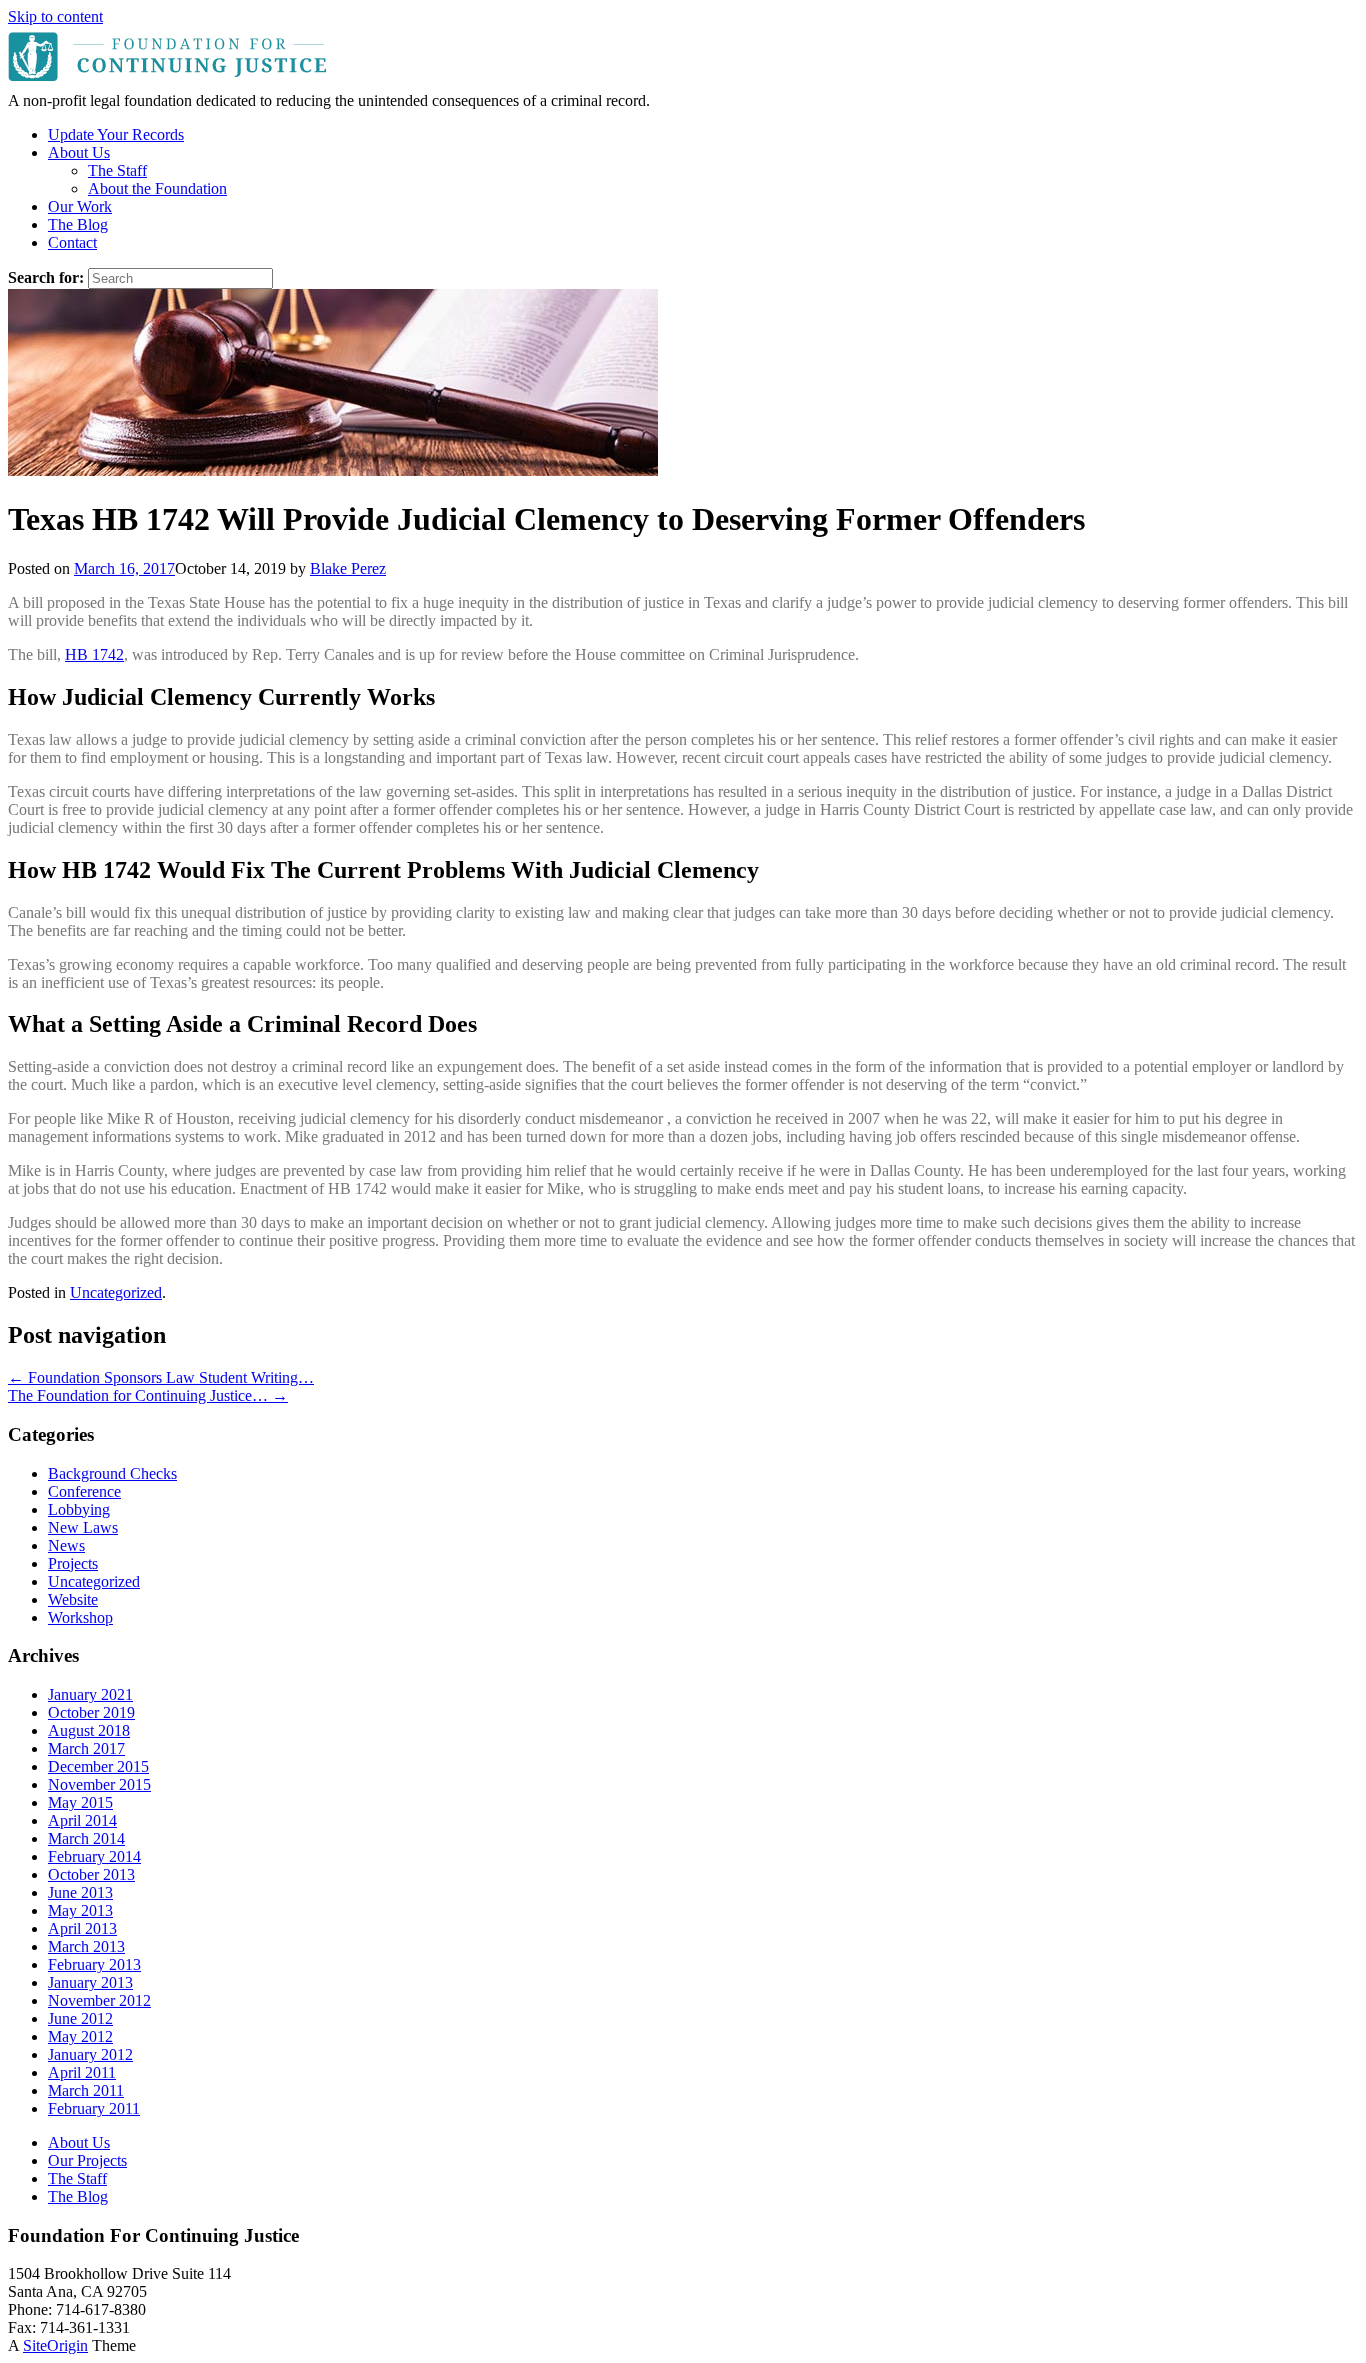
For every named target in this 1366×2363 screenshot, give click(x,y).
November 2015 (99, 1784)
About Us (79, 152)
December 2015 (98, 1766)
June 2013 (80, 1892)
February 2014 (94, 1856)
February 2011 (94, 2108)
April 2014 (82, 1820)
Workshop (80, 1617)
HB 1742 (94, 654)
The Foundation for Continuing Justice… (148, 1395)
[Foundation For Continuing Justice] (170, 82)
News (66, 1545)
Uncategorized (116, 1292)
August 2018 (89, 1730)
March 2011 (86, 2090)
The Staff (117, 170)
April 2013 (82, 1928)
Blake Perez (348, 568)
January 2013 (90, 1982)
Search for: (46, 277)
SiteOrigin (55, 2345)
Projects (73, 1563)
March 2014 (86, 1838)
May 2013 (80, 1910)
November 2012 (99, 2000)
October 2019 (91, 1712)
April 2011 (82, 2072)
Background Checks (112, 1473)
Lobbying (79, 1509)
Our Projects (87, 2160)
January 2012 (90, 2054)
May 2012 (80, 2036)
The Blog (78, 224)
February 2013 (94, 1964)
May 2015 (80, 1802)
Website (73, 1599)
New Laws (83, 1527)
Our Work (80, 206)
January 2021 (90, 1694)
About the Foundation (157, 188)
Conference (84, 1491)
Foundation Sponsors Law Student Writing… (161, 1377)
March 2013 (86, 1946)
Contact (72, 242)
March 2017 (86, 1748)
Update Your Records (116, 134)
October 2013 (91, 1874)
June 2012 (80, 2018)
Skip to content (55, 16)
